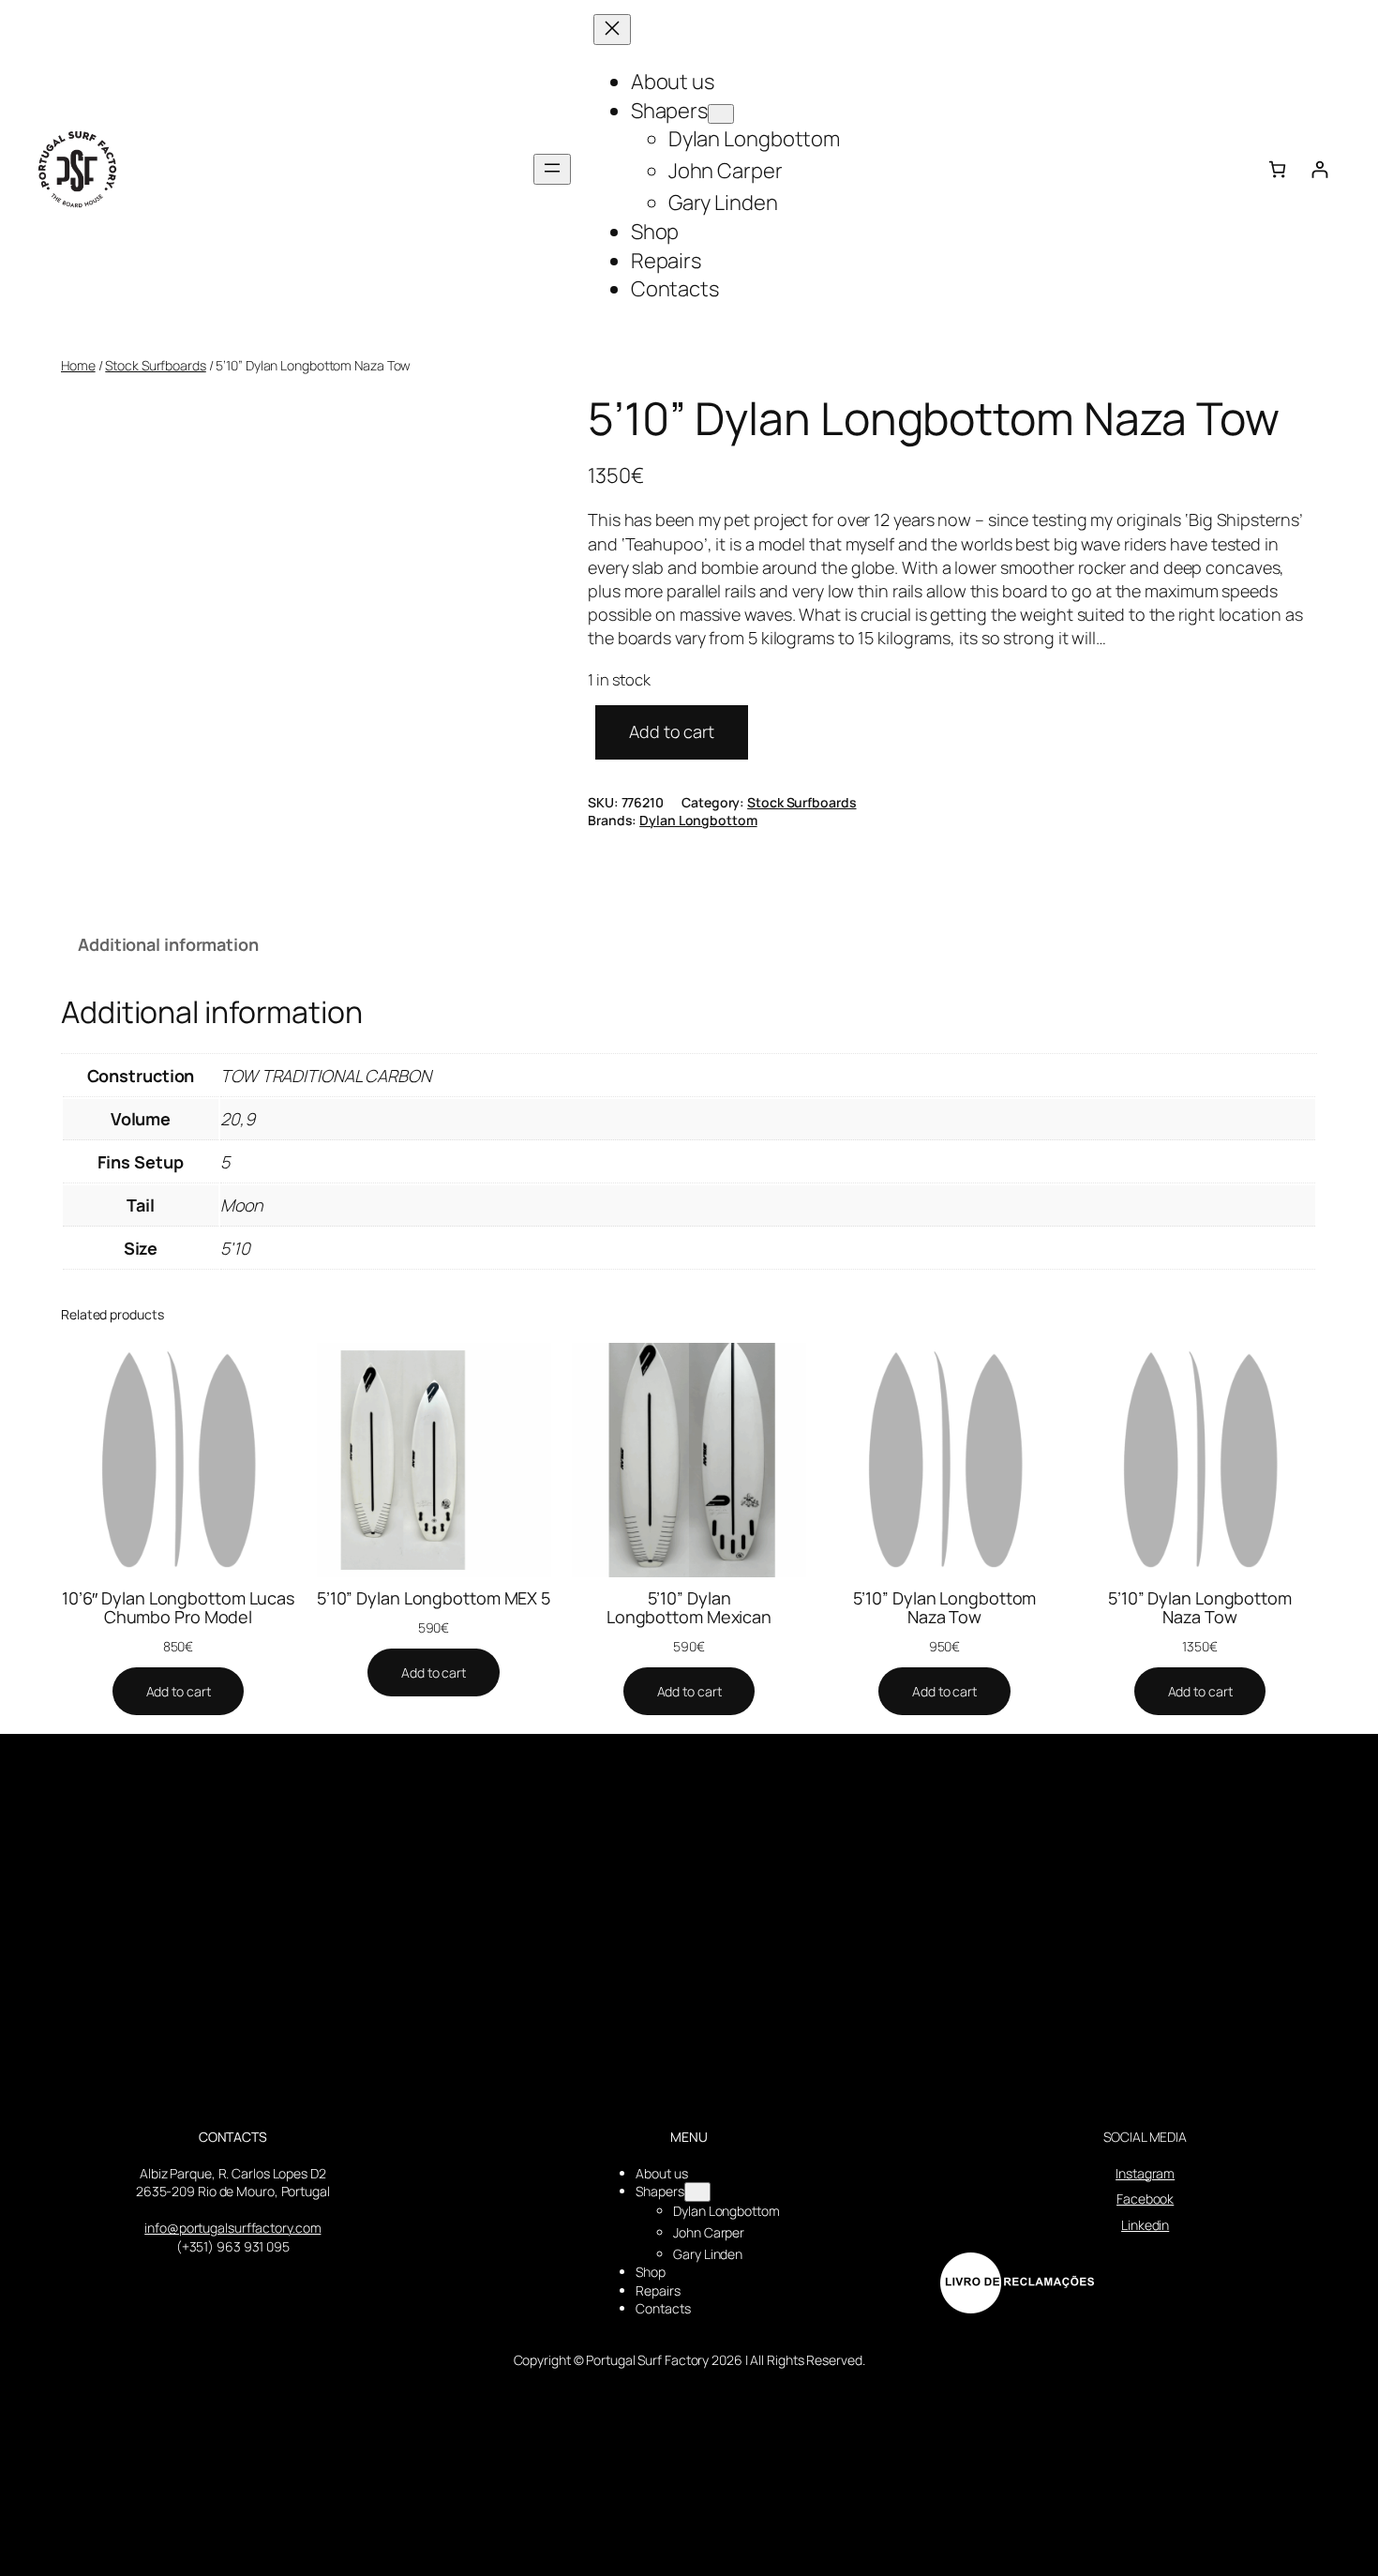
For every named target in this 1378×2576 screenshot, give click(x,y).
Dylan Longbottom (698, 820)
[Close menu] (612, 30)
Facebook (1145, 2199)
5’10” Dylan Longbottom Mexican (689, 1608)
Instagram (1145, 2173)
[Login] (1319, 169)
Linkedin (1145, 2225)
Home (78, 365)
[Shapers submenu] (721, 114)
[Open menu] (552, 169)
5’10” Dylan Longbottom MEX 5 (434, 1598)
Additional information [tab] (168, 944)
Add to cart (672, 731)
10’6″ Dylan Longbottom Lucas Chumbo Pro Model (178, 1608)
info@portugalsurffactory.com (232, 2228)
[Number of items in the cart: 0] (1277, 169)
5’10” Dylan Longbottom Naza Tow (945, 1608)
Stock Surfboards (155, 365)
